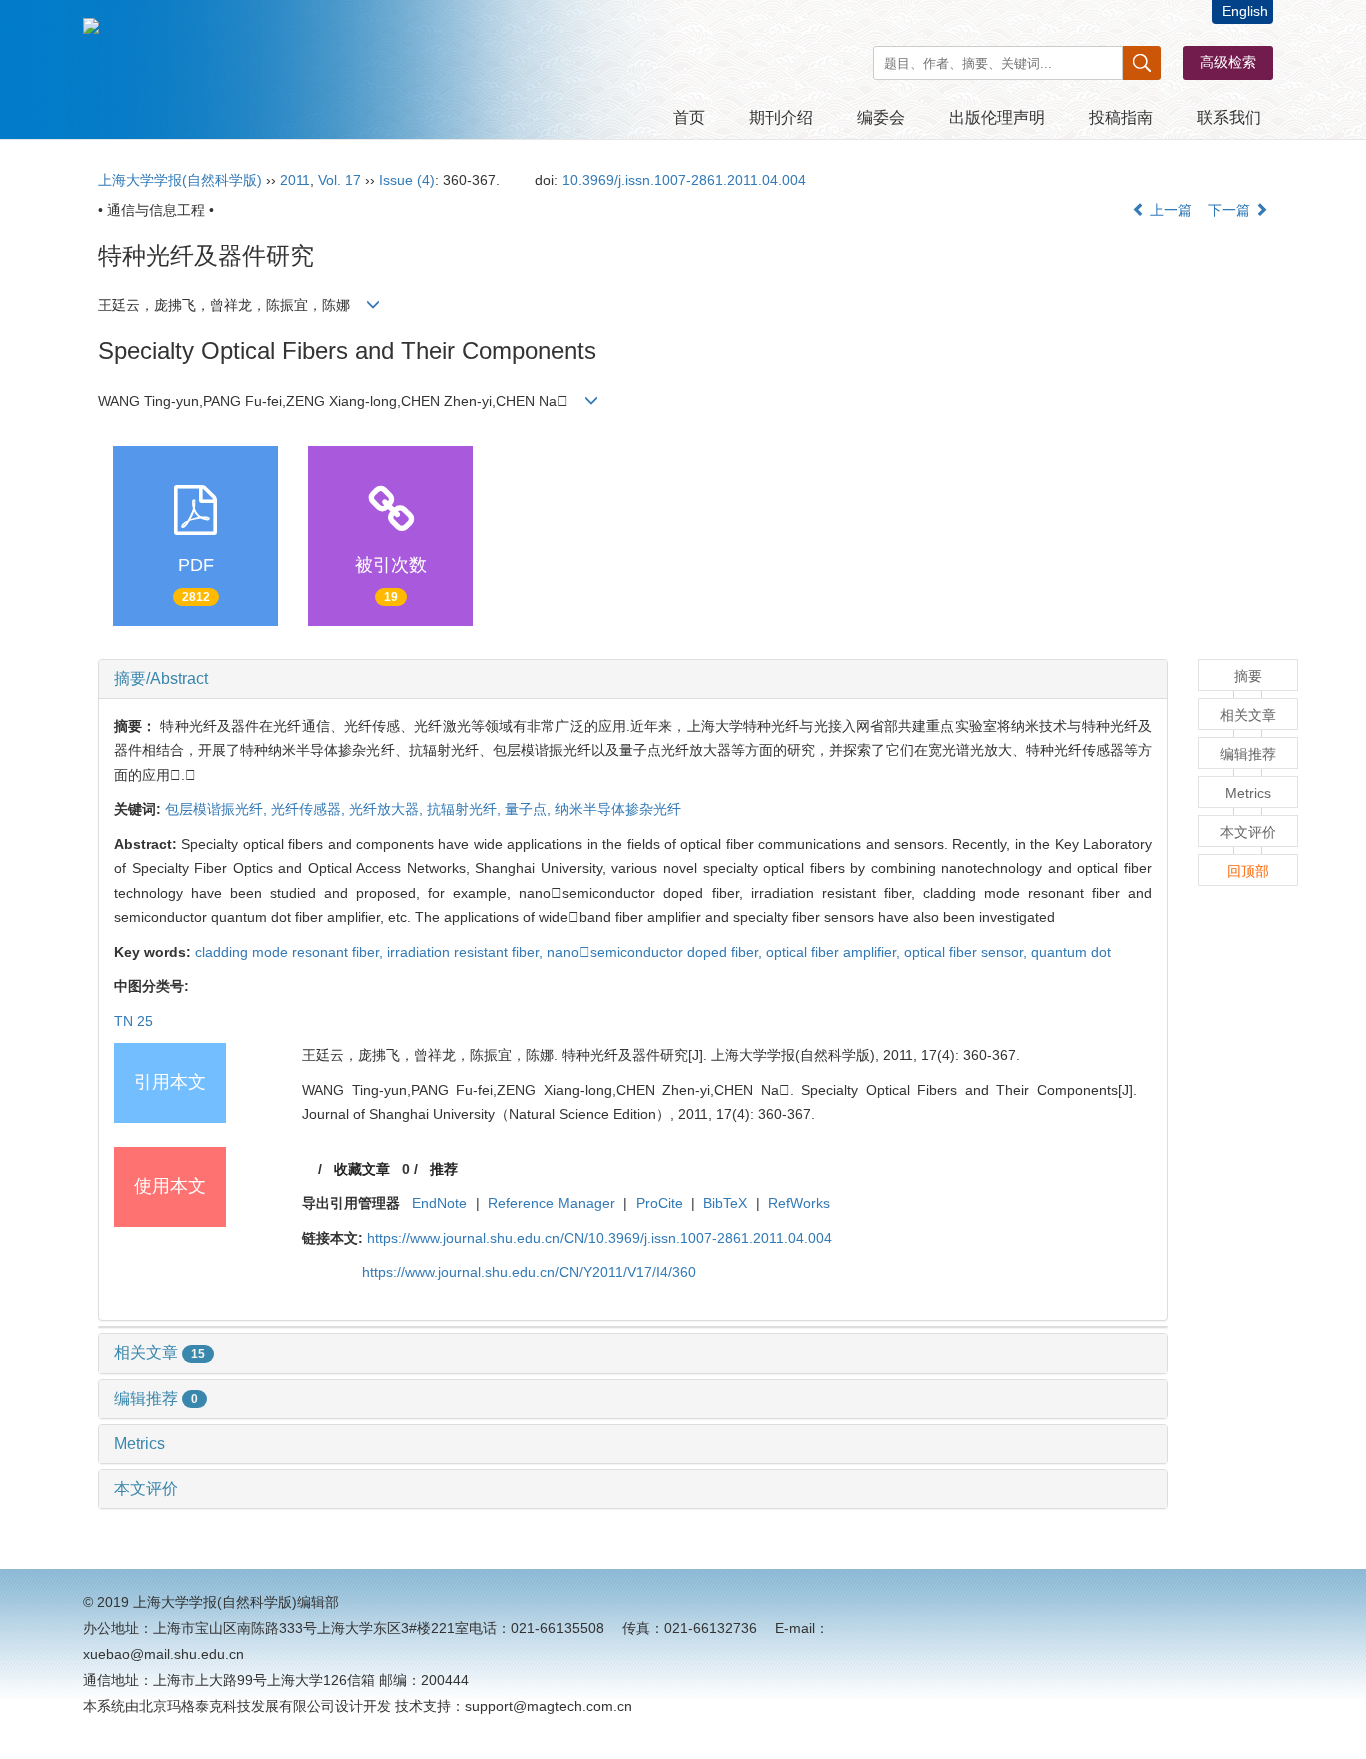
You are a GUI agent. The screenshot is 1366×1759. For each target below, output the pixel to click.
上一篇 (1169, 210)
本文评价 (146, 1488)
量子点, (530, 809)
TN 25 (133, 1021)
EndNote (439, 1203)
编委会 (881, 117)
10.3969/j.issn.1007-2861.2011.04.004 (684, 180)
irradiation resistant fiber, (467, 952)
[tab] (633, 679)
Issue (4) (407, 180)
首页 (689, 117)
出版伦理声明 (997, 117)
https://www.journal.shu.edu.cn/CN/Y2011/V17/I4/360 (529, 1272)
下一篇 (1231, 210)
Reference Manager (551, 1203)
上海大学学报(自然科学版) (180, 180)
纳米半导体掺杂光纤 (618, 809)
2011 (295, 180)
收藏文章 (362, 1169)
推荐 (444, 1169)
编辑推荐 (156, 1398)
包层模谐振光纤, (218, 809)
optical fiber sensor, (967, 952)
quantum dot (1071, 952)
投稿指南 (1121, 117)
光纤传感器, (310, 809)
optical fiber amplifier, (835, 952)
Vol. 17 (339, 180)
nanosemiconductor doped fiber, (656, 952)
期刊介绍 (781, 117)
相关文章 (159, 1352)
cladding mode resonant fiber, (291, 952)
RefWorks (799, 1203)
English (1245, 11)
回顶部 (1248, 871)
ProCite (659, 1203)
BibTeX (725, 1203)
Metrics (139, 1443)
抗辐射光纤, (466, 809)
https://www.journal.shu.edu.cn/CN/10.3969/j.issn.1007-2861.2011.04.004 (599, 1238)
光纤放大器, (388, 809)
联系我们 (1229, 117)
